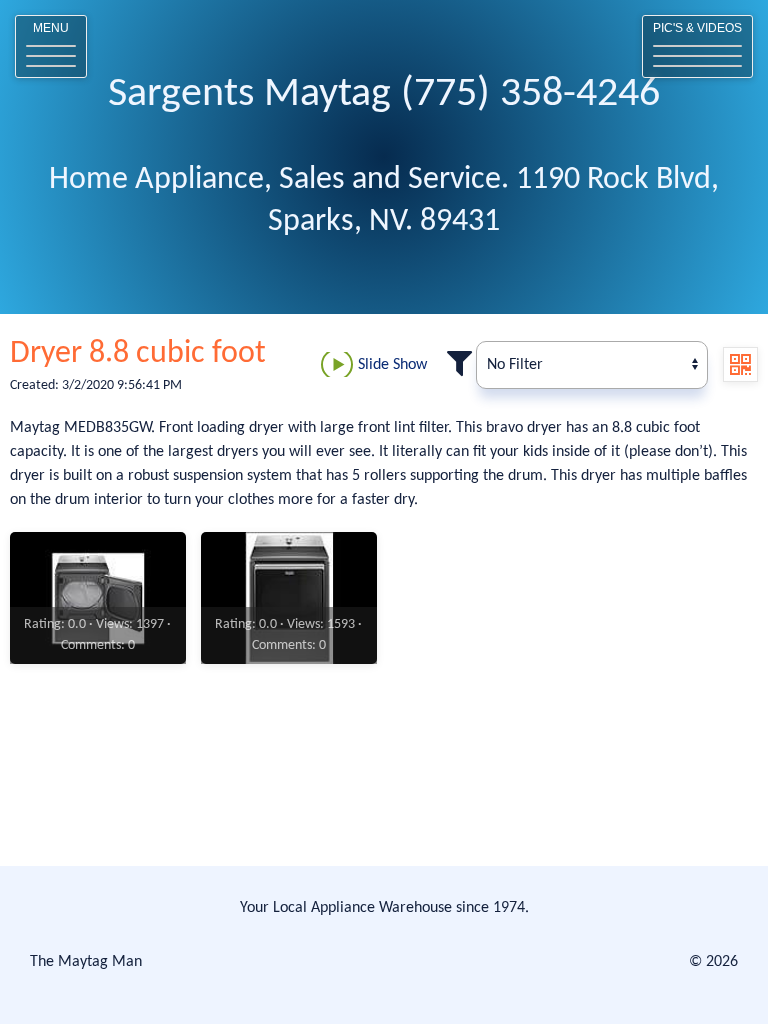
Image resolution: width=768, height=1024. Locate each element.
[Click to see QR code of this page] (740, 364)
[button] (51, 46)
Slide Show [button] (392, 365)
